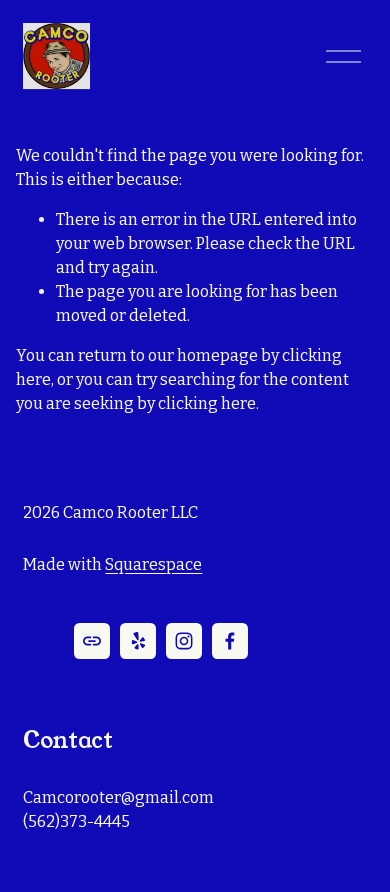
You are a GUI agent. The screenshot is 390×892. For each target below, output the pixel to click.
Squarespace (153, 564)
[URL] (92, 641)
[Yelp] (138, 641)
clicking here (207, 403)
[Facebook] (230, 641)
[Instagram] (184, 641)
